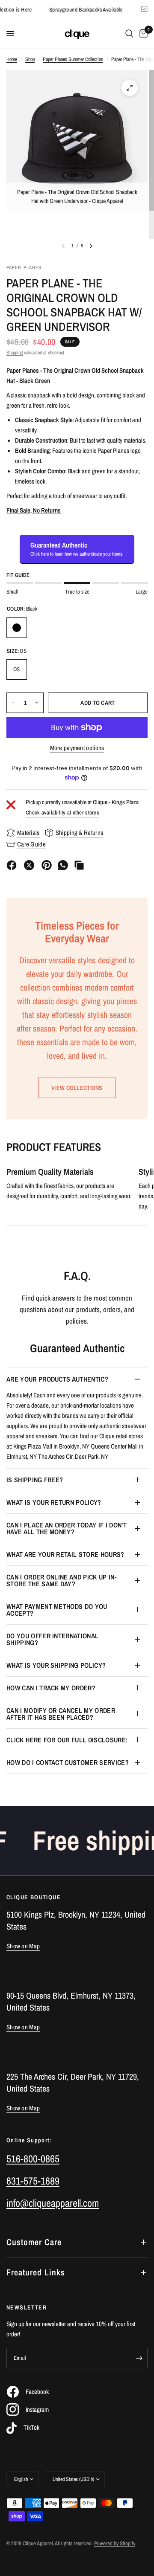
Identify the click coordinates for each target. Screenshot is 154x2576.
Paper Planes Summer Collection (73, 59)
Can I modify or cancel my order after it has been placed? (61, 1714)
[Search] (129, 34)
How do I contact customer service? (68, 1762)
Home (12, 59)
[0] (142, 34)
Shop (30, 59)
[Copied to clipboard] (79, 865)
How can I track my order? (51, 1688)
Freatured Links (36, 2272)
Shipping (15, 353)
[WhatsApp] (63, 865)
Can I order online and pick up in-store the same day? (61, 1580)
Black (17, 628)
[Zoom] (130, 88)
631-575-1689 (33, 2181)
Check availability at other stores (62, 813)
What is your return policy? (54, 1502)
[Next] (91, 246)
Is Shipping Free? (35, 1480)
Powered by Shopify (115, 2543)
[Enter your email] (139, 2358)
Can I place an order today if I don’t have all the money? (67, 1528)
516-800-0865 (33, 2159)
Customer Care (34, 2242)
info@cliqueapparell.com (53, 2203)
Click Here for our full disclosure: (67, 1740)
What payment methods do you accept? (57, 1610)
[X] (29, 865)
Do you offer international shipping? (52, 1639)
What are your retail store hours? (65, 1554)
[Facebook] (12, 865)
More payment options (77, 748)
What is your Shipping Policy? (56, 1665)
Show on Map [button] (23, 1946)
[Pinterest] (47, 865)
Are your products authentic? (57, 1379)
